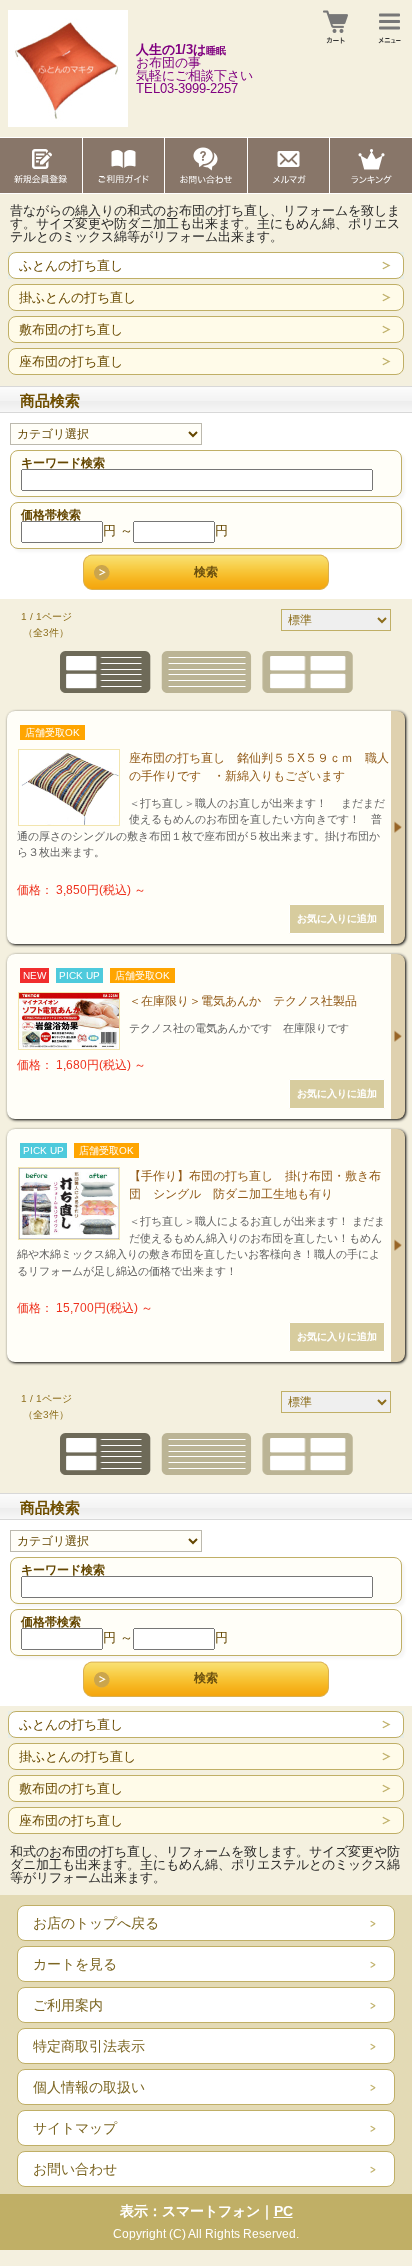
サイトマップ (75, 2128)
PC (283, 2211)
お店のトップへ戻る (96, 1923)
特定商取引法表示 (89, 2046)
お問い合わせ (75, 2169)
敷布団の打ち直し (71, 329)
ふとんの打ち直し (71, 265)
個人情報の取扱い (89, 2087)
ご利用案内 (68, 2005)
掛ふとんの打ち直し (77, 297)
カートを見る (75, 1964)
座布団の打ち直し (71, 361)
